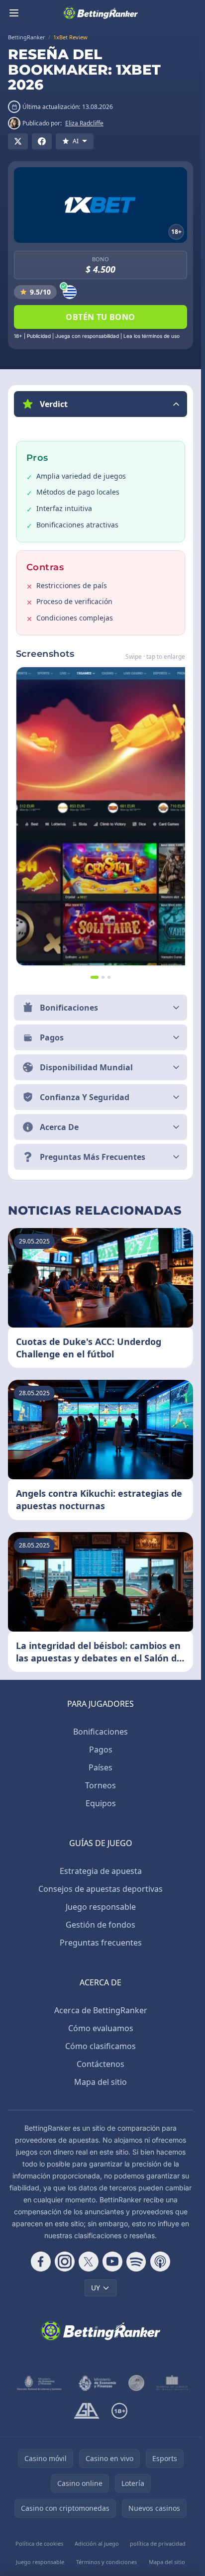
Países (101, 1767)
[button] (101, 404)
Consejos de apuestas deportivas (101, 1889)
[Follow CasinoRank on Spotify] (136, 2262)
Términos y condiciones (106, 2562)
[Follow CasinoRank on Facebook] (41, 2262)
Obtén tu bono (100, 317)
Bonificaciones (101, 1732)
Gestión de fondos (101, 1925)
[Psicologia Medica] (172, 2383)
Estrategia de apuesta (101, 1871)
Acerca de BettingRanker (101, 2010)
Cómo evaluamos (101, 2028)
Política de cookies (39, 2543)
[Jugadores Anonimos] (136, 2383)
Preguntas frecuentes (101, 1943)
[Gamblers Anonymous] (86, 2411)
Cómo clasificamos (101, 2046)
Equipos (101, 1803)
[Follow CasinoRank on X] (89, 2262)
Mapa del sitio (101, 2082)
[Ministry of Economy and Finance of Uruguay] (97, 2383)
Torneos (101, 1785)
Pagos (101, 1750)
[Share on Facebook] (42, 141)
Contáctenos (101, 2064)
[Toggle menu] (14, 13)
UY (96, 2288)
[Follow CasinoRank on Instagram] (65, 2262)
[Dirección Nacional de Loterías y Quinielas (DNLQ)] (40, 2383)
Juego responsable (101, 1907)
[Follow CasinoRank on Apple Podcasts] (160, 2262)
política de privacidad (158, 2543)
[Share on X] (18, 141)
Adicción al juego (97, 2543)
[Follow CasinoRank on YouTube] (112, 2262)
